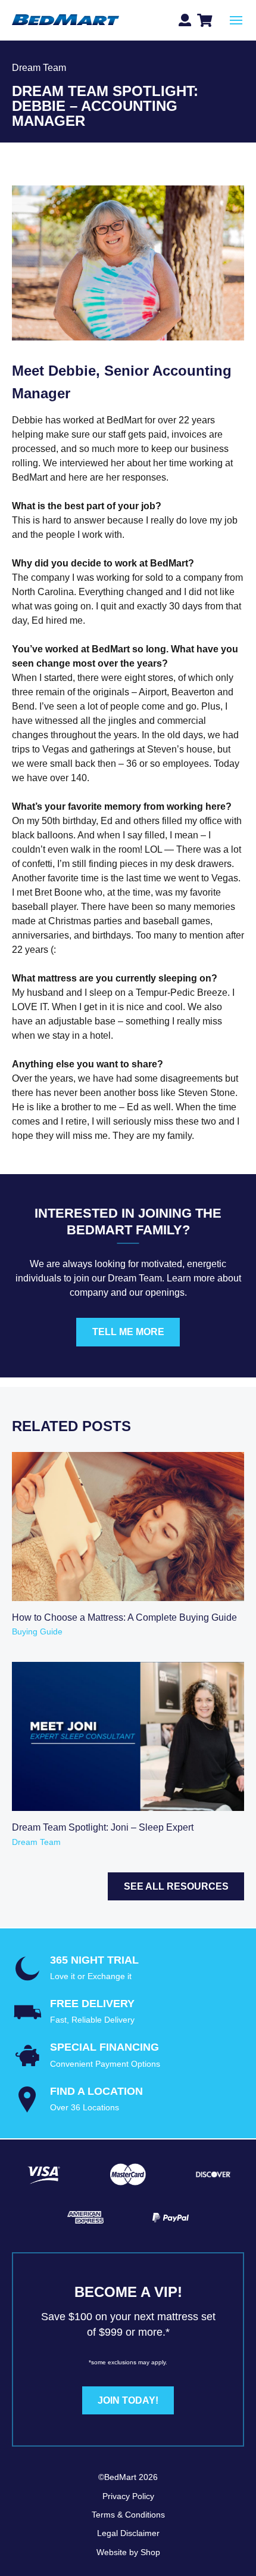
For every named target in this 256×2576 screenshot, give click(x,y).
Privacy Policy (128, 2496)
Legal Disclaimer (128, 2533)
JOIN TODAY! (128, 2400)
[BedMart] (65, 21)
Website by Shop (128, 2552)
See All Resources (176, 1886)
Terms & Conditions (128, 2515)
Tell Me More (128, 1332)
